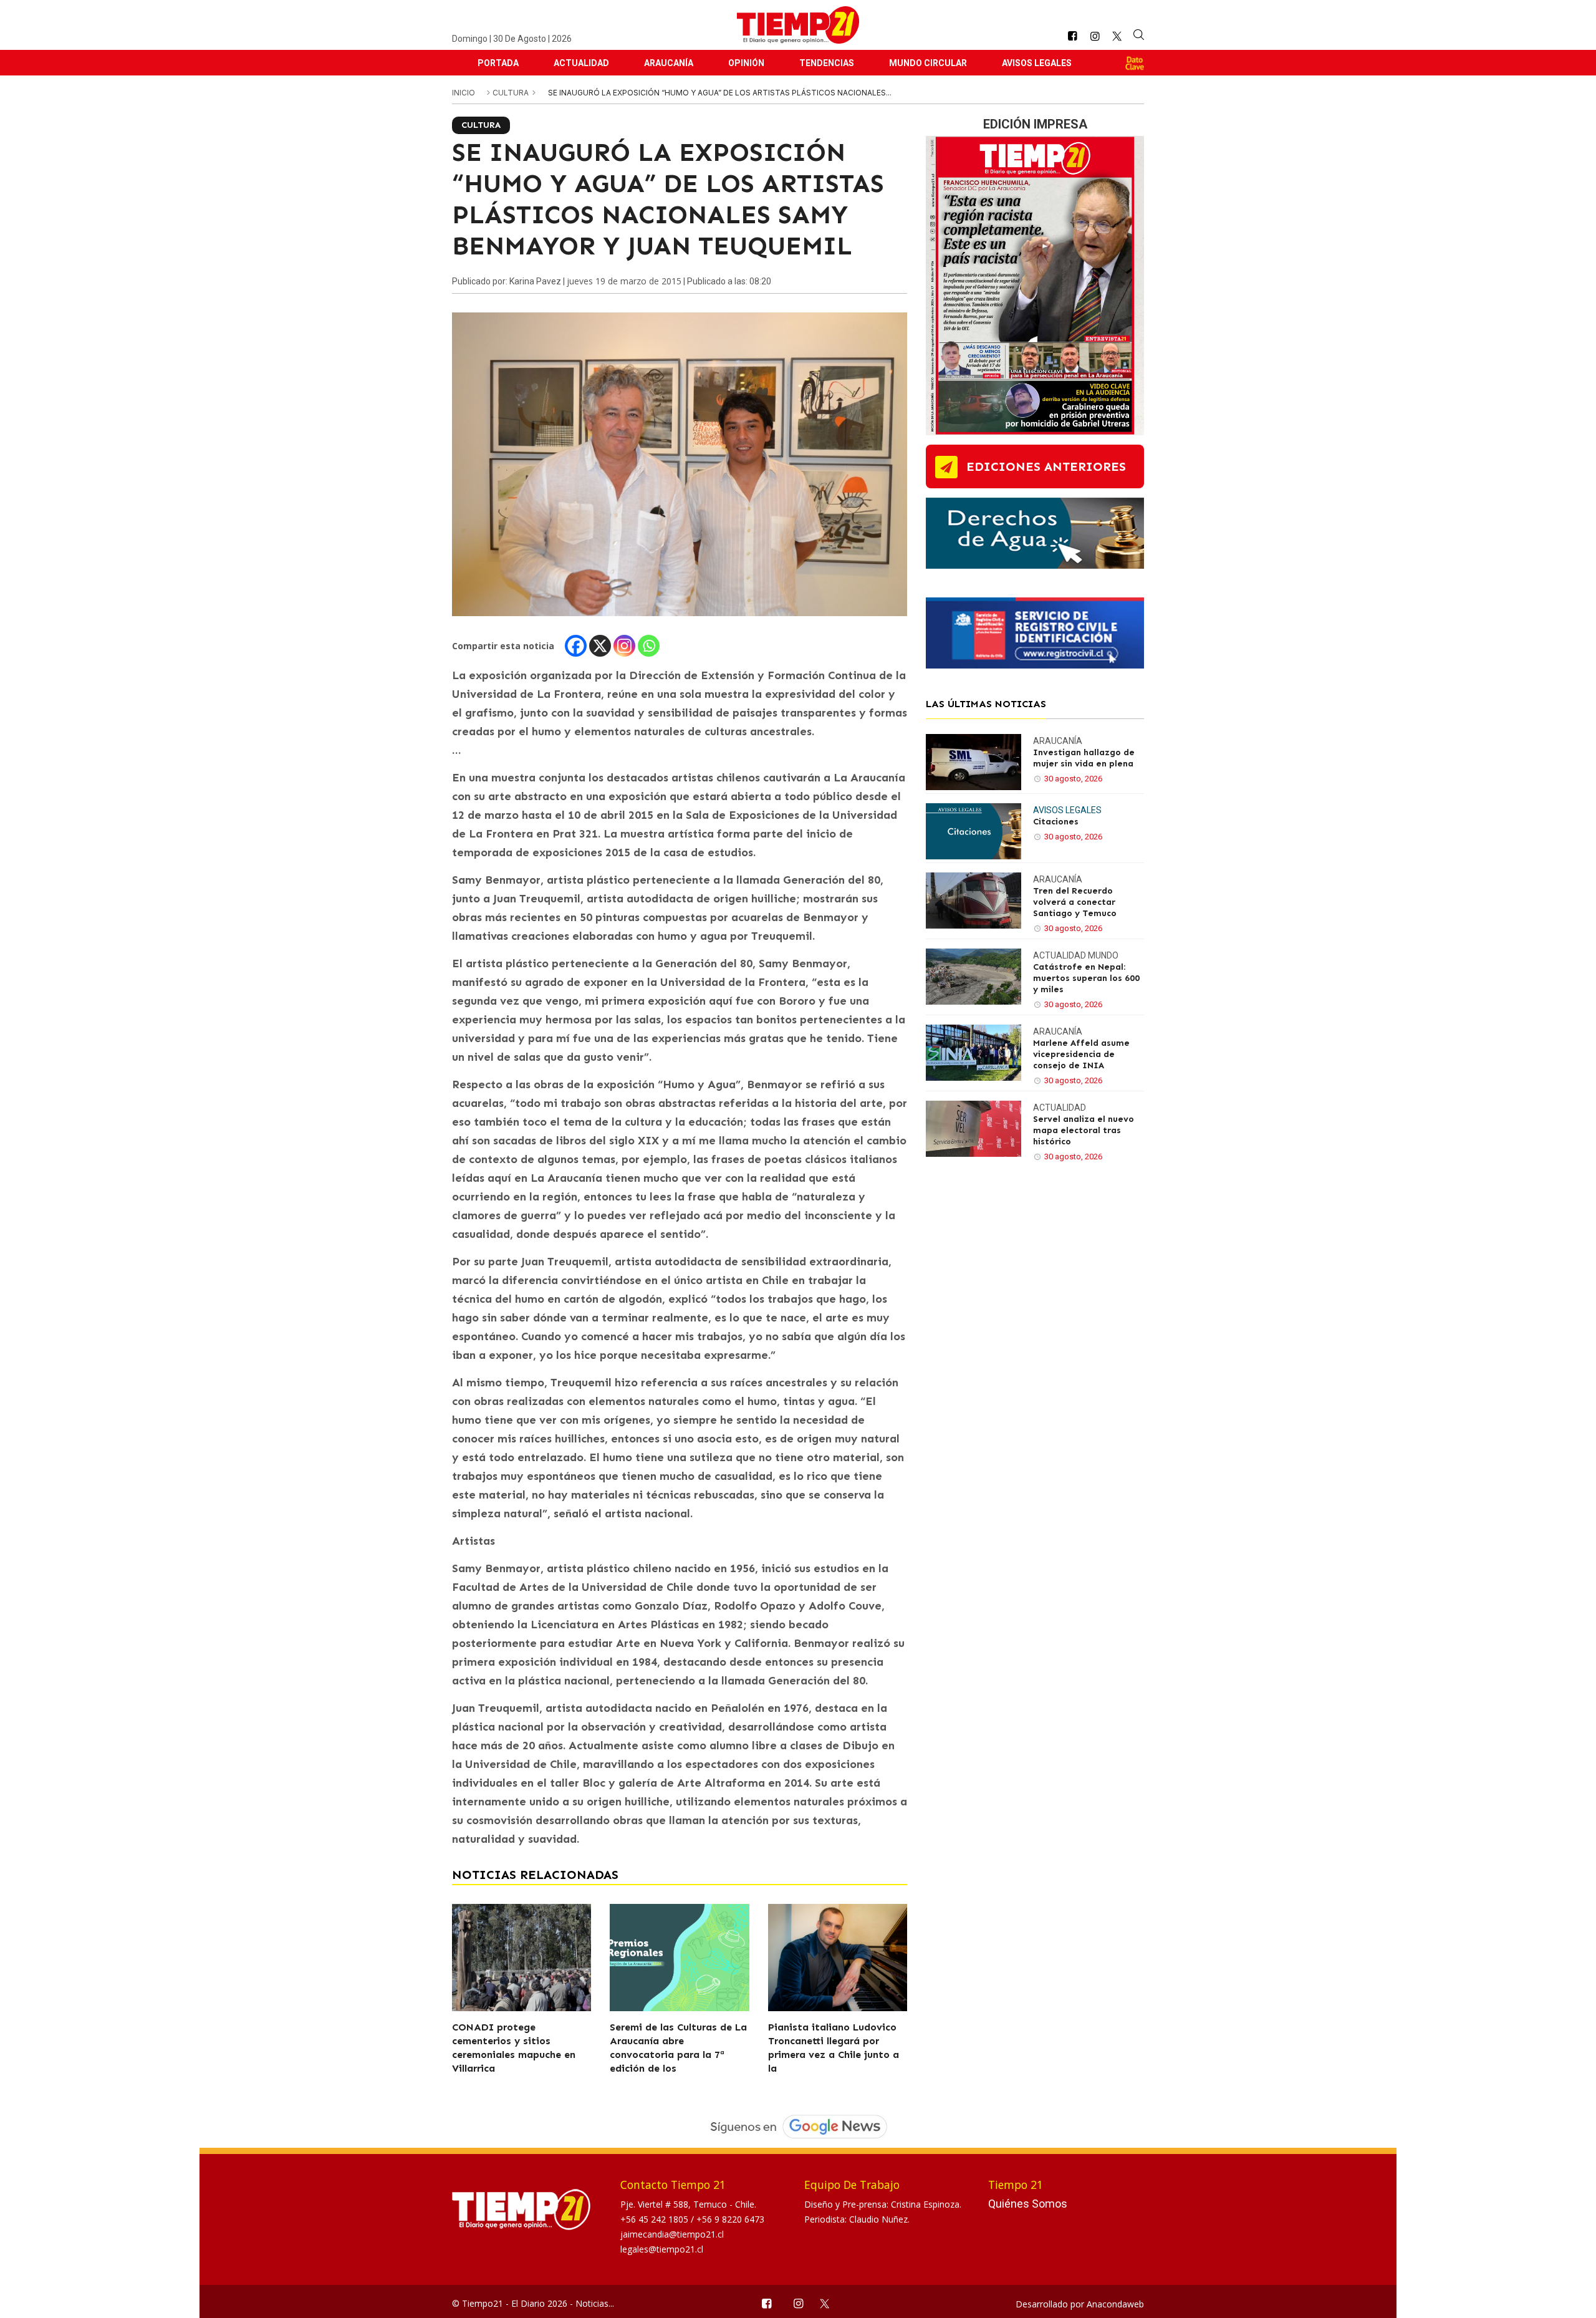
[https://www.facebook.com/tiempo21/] (1072, 36)
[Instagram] (624, 646)
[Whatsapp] (649, 646)
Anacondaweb (1115, 2304)
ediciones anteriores (1046, 466)
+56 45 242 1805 (656, 2219)
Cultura (512, 93)
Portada (498, 63)
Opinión (746, 63)
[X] (600, 646)
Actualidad (581, 63)
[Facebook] (576, 646)
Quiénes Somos (1028, 2204)
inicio (464, 93)
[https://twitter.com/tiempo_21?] (1117, 36)
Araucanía (669, 63)
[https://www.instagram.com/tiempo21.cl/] (1095, 36)
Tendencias (827, 63)
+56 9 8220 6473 (730, 2219)
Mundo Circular (928, 63)
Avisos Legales (1037, 63)
